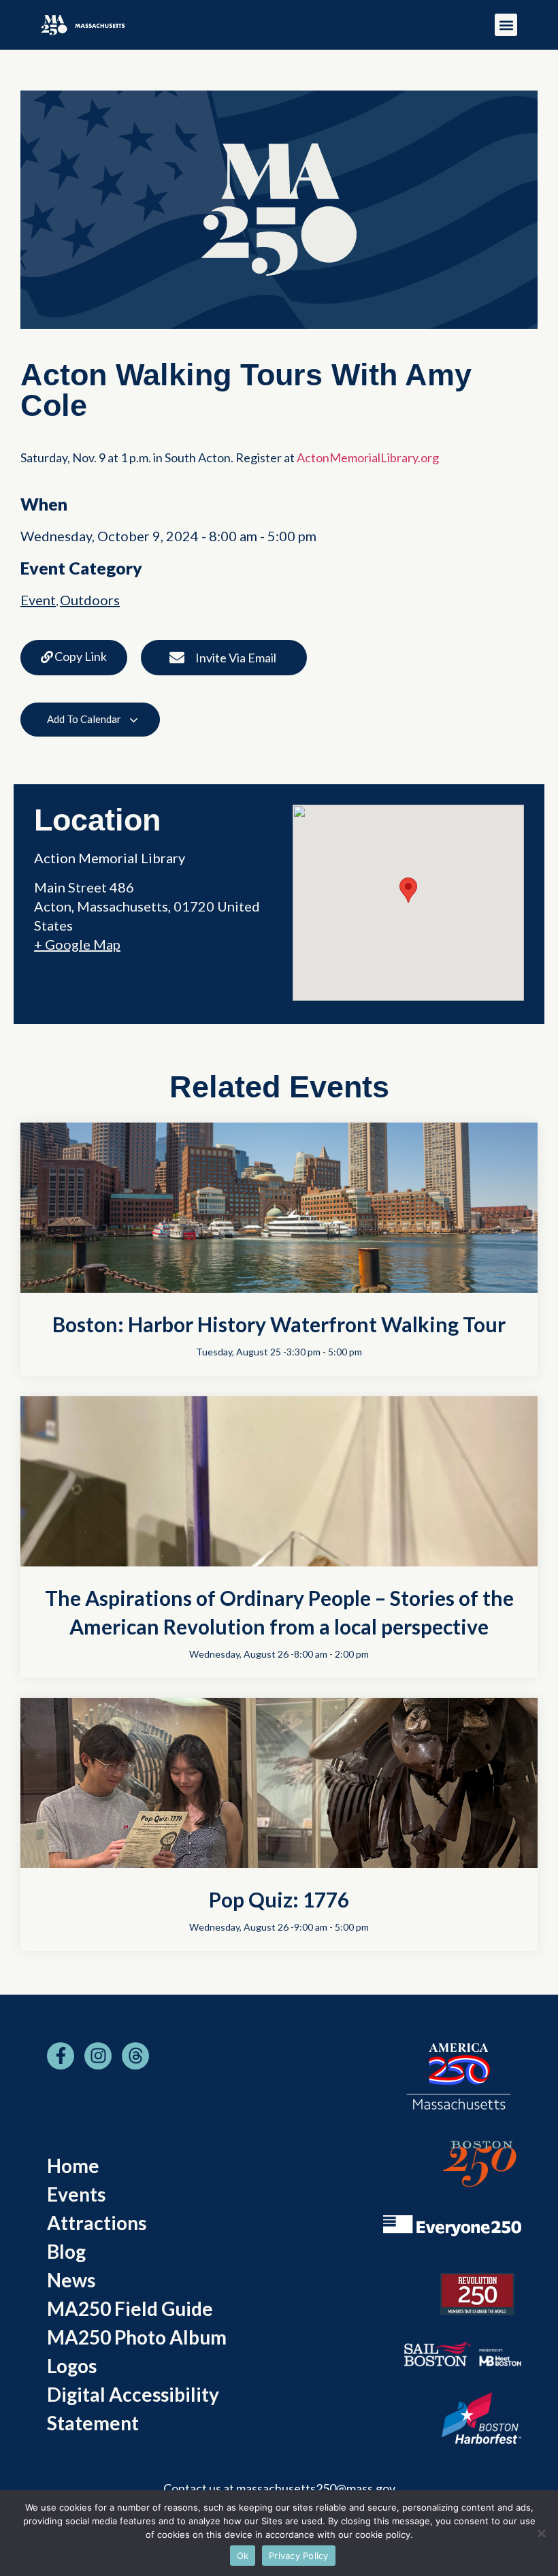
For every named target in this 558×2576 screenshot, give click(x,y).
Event (38, 600)
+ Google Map (77, 944)
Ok (243, 2556)
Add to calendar (85, 719)
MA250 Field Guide (130, 2308)
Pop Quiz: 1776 (279, 1899)
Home (73, 2166)
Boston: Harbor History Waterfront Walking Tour (279, 1324)
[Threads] (135, 2056)
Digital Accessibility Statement (133, 2409)
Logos (72, 2366)
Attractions (97, 2223)
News (71, 2280)
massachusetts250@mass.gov (316, 2488)
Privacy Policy (299, 2556)
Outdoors (90, 600)
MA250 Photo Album (137, 2337)
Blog (66, 2251)
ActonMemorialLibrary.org (369, 457)
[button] (506, 25)
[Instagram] (98, 2056)
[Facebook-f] (61, 2056)
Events (76, 2194)
